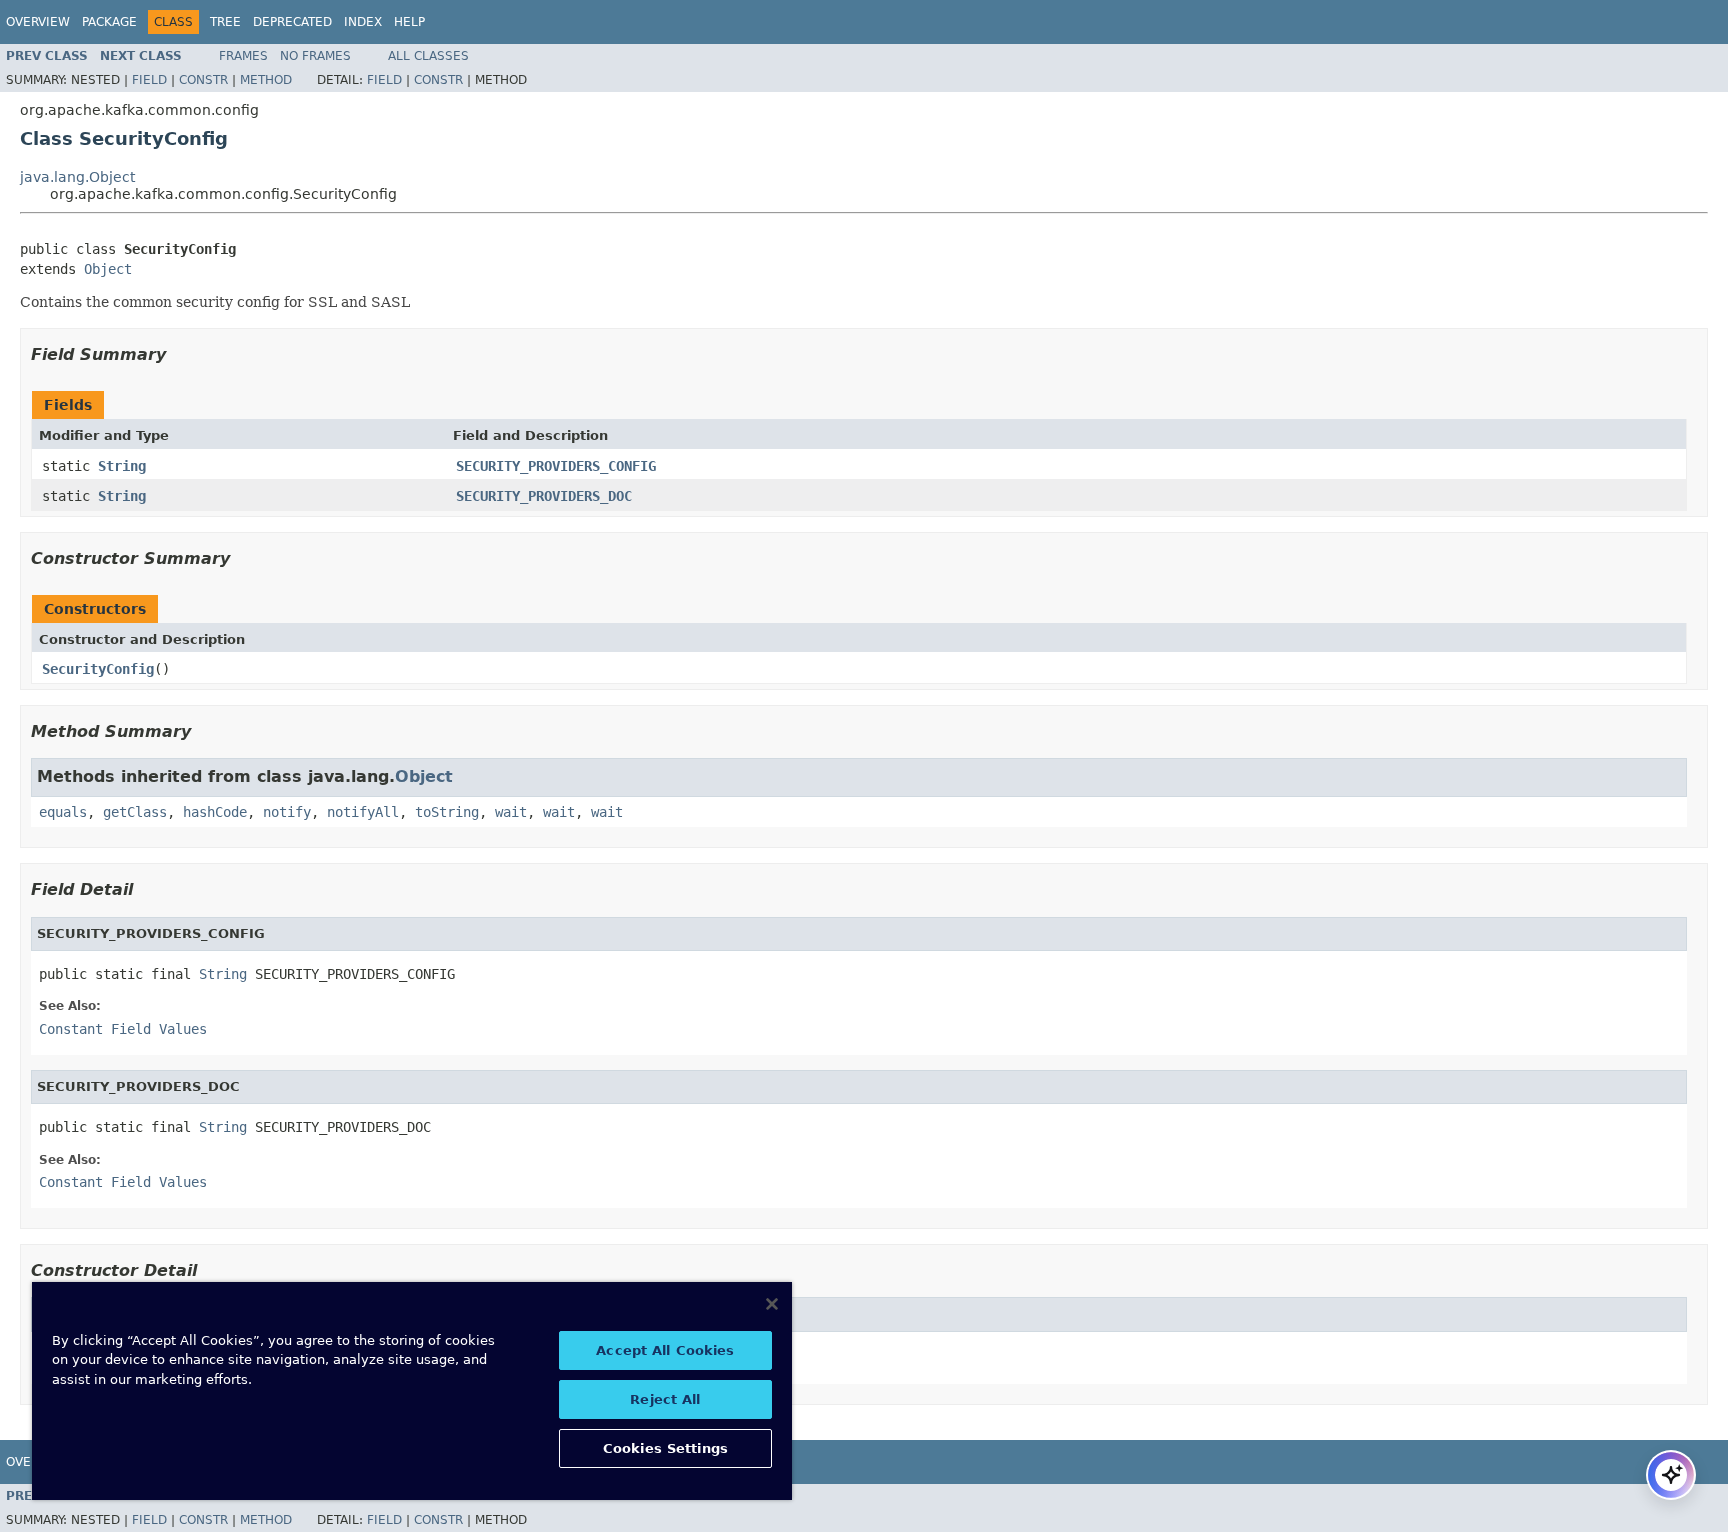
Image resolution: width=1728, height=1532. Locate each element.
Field (149, 80)
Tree (225, 22)
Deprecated (292, 22)
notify (287, 812)
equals (63, 812)
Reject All (665, 1399)
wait (511, 812)
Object (108, 269)
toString (447, 812)
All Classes (428, 56)
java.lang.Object (77, 177)
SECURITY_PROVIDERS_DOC (544, 496)
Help (409, 22)
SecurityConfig (98, 669)
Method (266, 80)
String (122, 466)
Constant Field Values (123, 1029)
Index (363, 22)
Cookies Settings (665, 1448)
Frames (243, 56)
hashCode (215, 812)
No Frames (315, 56)
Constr (203, 80)
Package (109, 22)
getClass (135, 812)
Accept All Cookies (665, 1350)
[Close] (772, 1304)
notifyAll (363, 812)
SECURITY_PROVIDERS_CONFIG (556, 466)
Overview (38, 22)
